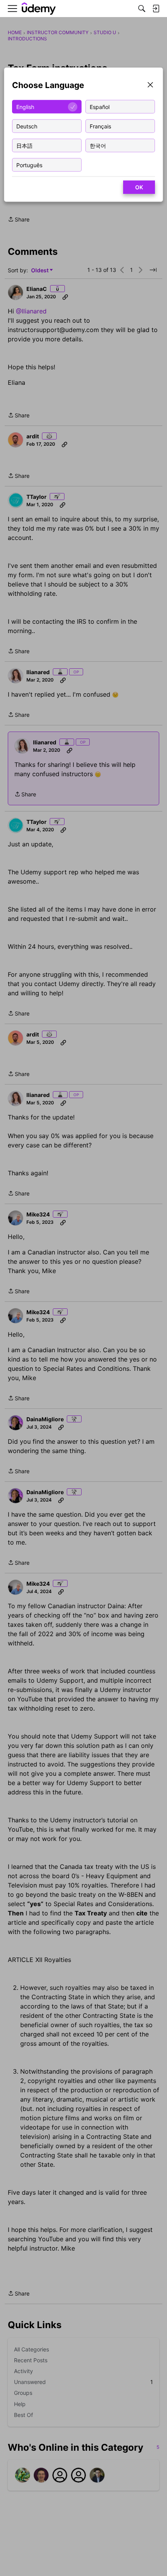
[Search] (142, 9)
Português (29, 165)
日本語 (24, 145)
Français (100, 126)
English (25, 106)
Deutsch (27, 126)
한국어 (98, 145)
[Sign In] (156, 9)
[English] (39, 9)
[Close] (150, 86)
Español (100, 106)
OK (139, 187)
